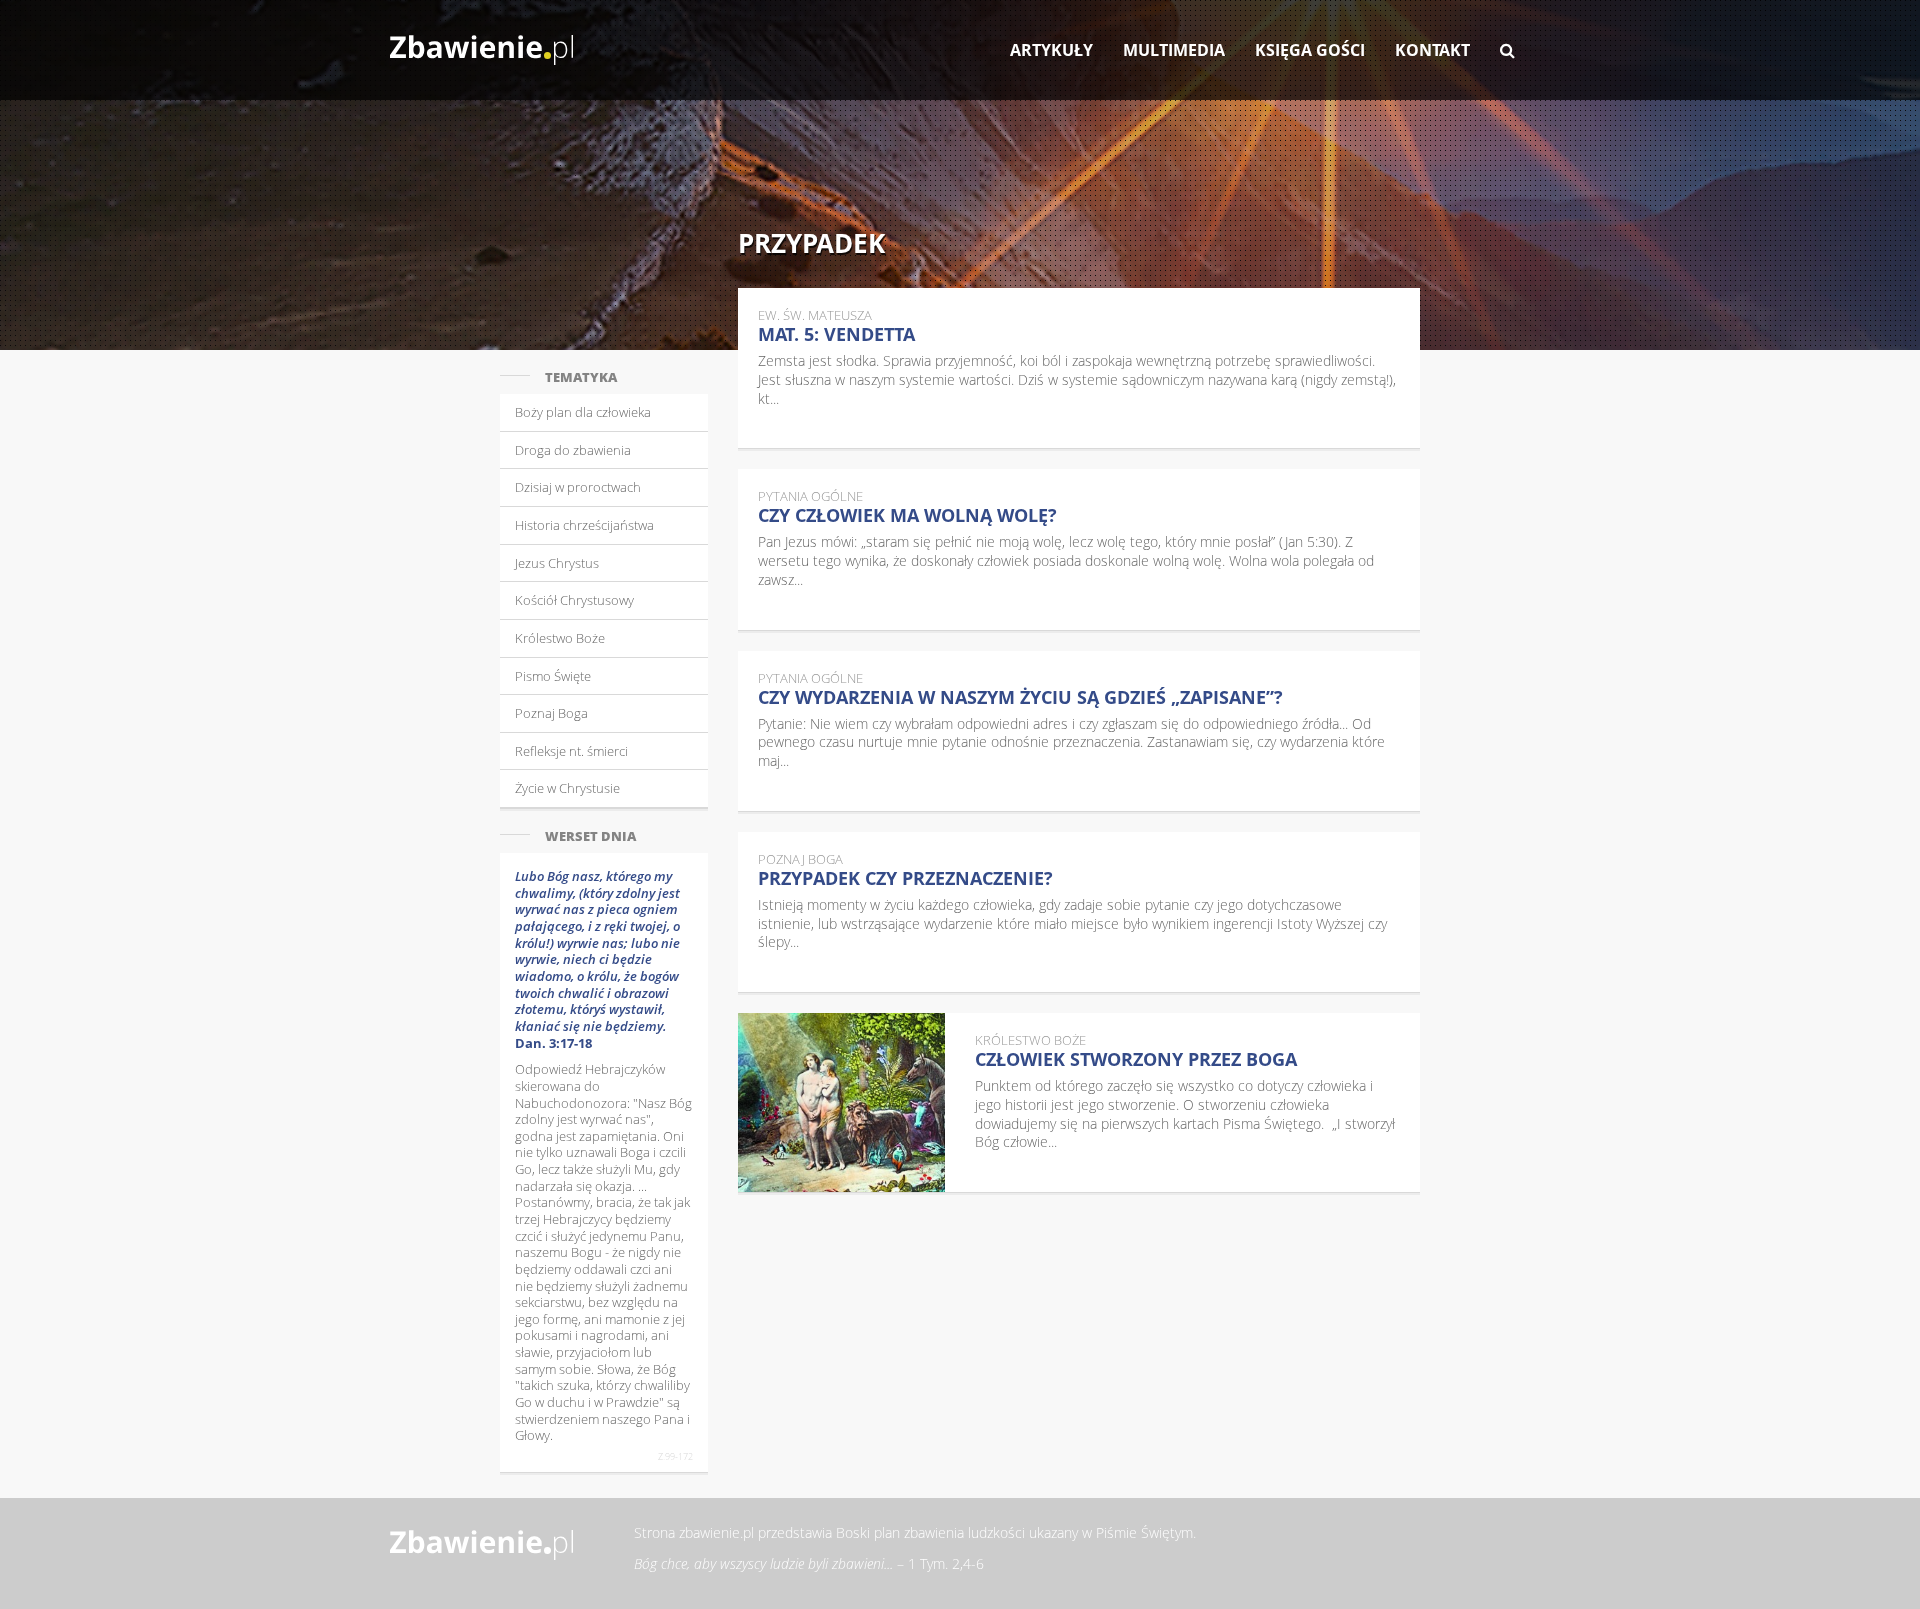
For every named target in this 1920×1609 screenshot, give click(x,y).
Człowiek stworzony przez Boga (1136, 1059)
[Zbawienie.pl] (481, 40)
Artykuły (1051, 50)
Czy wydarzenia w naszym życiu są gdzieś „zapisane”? (1020, 697)
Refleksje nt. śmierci (571, 751)
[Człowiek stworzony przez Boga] (842, 1102)
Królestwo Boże (560, 638)
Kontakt (1432, 50)
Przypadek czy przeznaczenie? (905, 878)
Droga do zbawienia (573, 450)
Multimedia (1174, 50)
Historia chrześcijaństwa (584, 525)
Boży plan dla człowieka (583, 412)
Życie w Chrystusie (567, 788)
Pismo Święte (553, 676)
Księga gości (1310, 50)
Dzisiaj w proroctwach (578, 487)
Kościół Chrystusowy (574, 600)
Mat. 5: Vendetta (836, 334)
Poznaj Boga (551, 713)
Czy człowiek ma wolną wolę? (907, 515)
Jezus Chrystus (557, 563)
